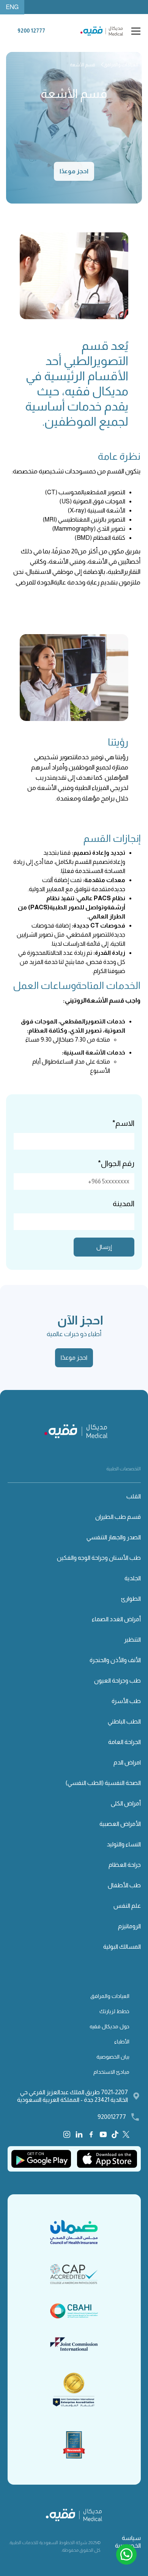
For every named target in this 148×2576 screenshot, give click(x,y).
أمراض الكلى (126, 1803)
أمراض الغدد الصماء (116, 1619)
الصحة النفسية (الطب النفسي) (103, 1783)
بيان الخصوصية (113, 2057)
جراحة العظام (125, 1865)
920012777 (112, 2117)
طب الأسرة (126, 1701)
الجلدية (133, 1578)
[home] (104, 31)
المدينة (124, 1203)
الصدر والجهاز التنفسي (114, 1537)
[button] (134, 31)
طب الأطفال (124, 1885)
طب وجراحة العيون (117, 1681)
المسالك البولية (122, 1947)
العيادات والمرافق (110, 1996)
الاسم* (123, 1123)
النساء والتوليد (124, 1844)
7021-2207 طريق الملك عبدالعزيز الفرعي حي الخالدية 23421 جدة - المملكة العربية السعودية (72, 2096)
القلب (134, 1496)
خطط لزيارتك (114, 2011)
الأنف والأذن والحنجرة (115, 1660)
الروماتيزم (129, 1926)
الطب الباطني (124, 1721)
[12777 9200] (31, 36)
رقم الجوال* (116, 1163)
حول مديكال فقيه (109, 2026)
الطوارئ (131, 1599)
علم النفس (127, 1906)
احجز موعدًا (74, 171)
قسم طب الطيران (118, 1517)
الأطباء (122, 2042)
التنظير (132, 1640)
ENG (12, 7)
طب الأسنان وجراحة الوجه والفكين (99, 1558)
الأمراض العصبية (120, 1824)
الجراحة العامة (124, 1742)
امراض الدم (127, 1762)
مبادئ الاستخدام (111, 2072)
